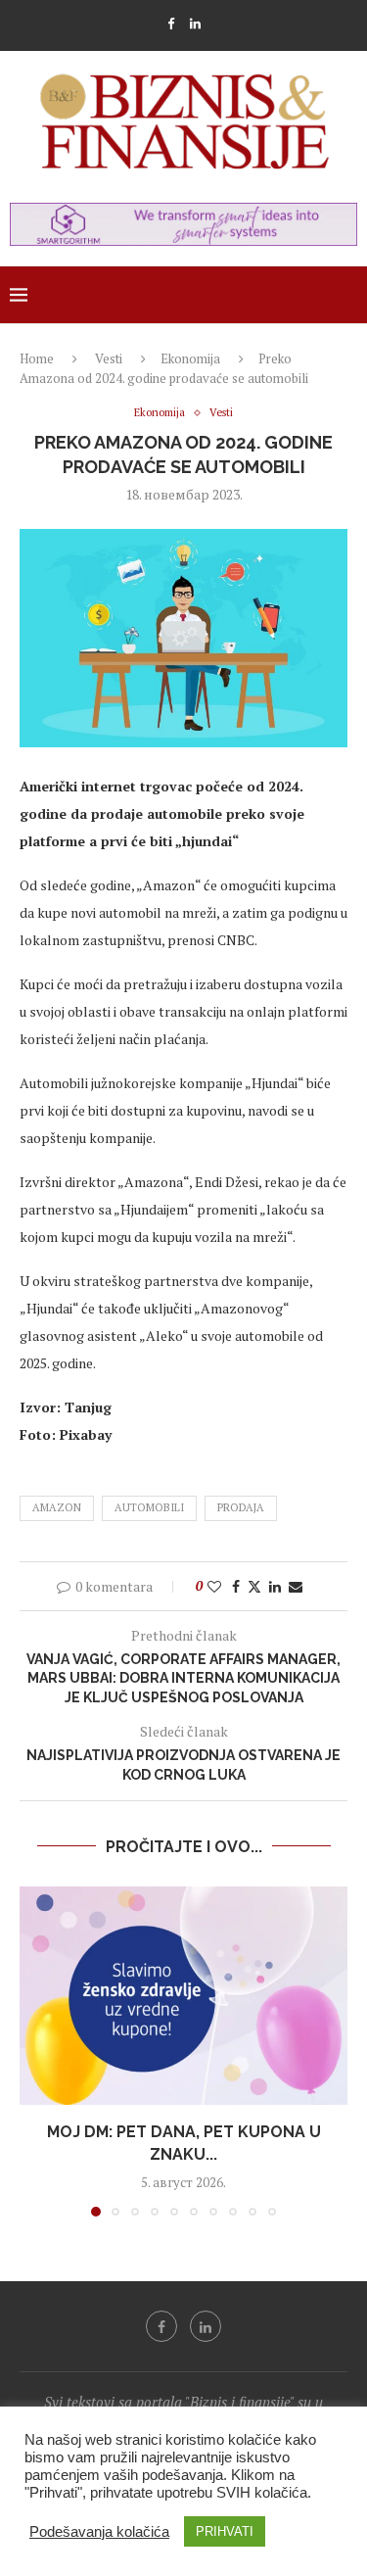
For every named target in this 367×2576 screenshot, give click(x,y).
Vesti (109, 358)
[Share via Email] (296, 1586)
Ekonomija (190, 358)
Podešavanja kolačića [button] (99, 2532)
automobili (149, 1507)
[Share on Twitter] (254, 1586)
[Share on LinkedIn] (275, 1586)
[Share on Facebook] (236, 1586)
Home (37, 358)
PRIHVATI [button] (225, 2531)
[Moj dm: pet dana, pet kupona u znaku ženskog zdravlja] (183, 1996)
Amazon (57, 1507)
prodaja (241, 1507)
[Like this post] (214, 1586)
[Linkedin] (195, 24)
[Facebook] (171, 24)
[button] (36, 2051)
